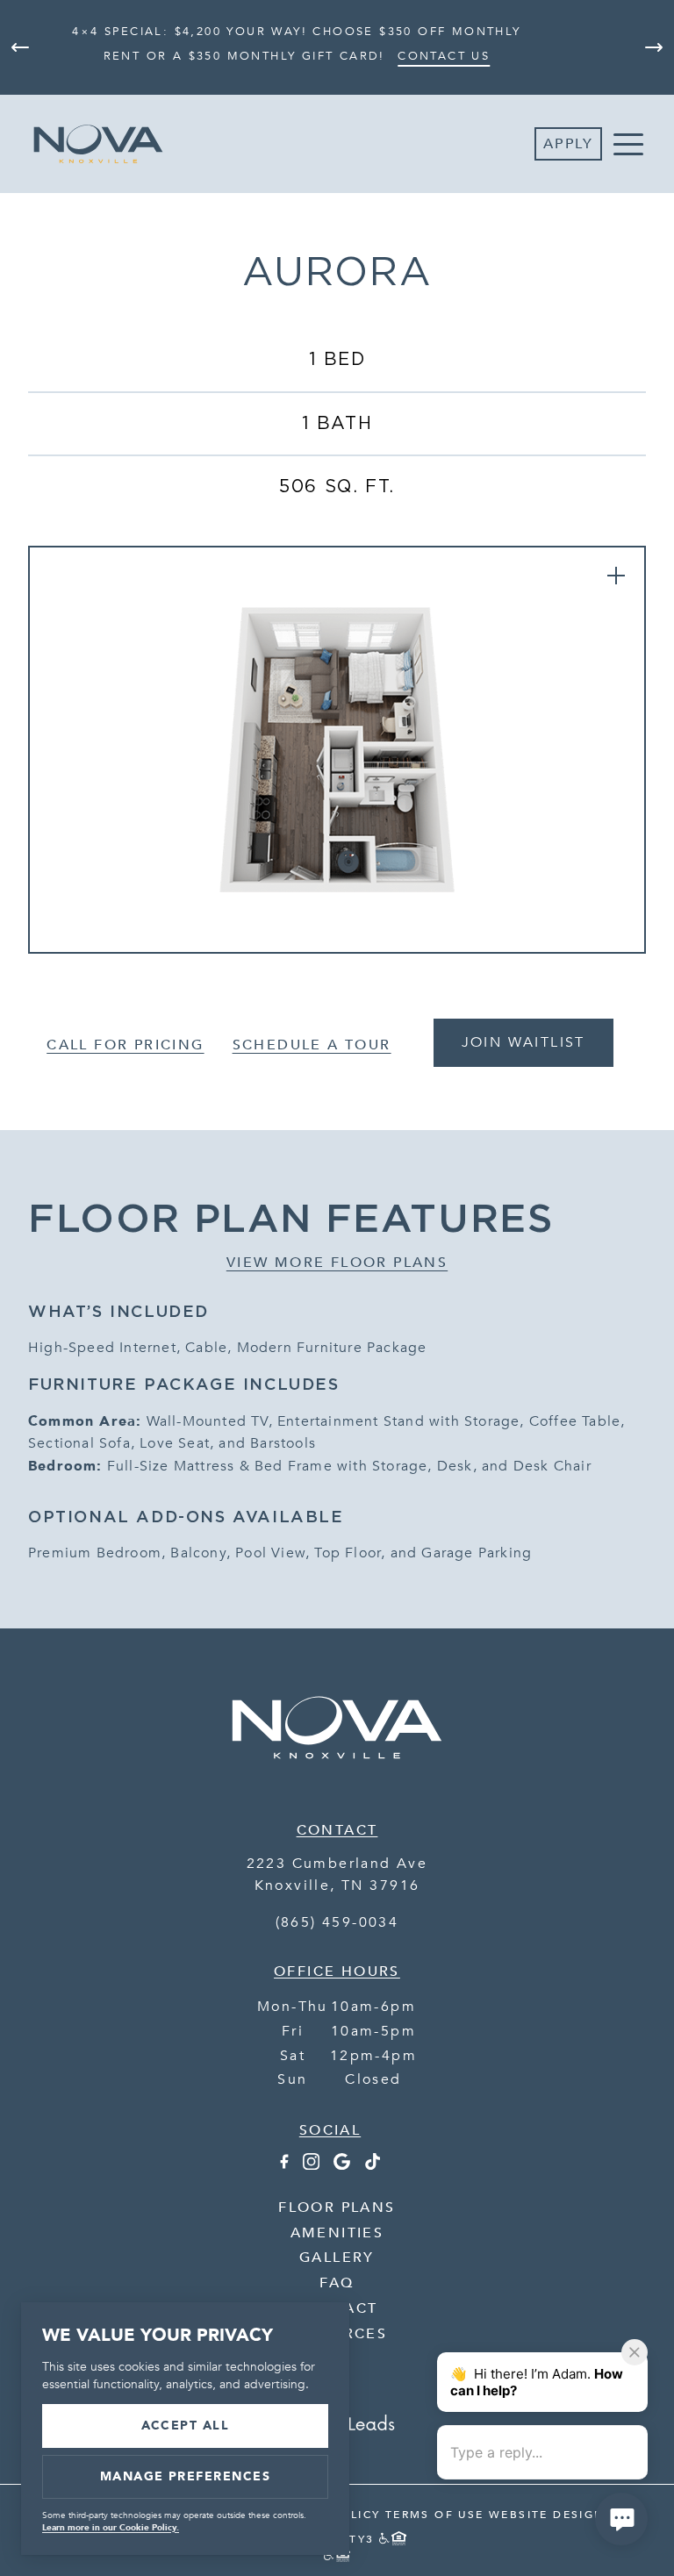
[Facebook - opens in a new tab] (283, 2165)
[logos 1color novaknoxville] (337, 1780)
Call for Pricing (125, 1045)
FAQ (337, 2283)
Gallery (337, 2258)
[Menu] (628, 144)
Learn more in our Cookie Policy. (111, 2528)
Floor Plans (337, 2207)
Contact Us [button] (444, 56)
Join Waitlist (523, 1042)
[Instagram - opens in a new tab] (311, 2165)
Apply (568, 144)
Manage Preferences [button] (186, 2476)
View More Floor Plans (337, 1263)
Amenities (337, 2233)
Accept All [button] (186, 2426)
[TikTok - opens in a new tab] (373, 2165)
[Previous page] (20, 47)
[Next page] (654, 47)
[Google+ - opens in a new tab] (342, 2165)
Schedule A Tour (312, 1045)
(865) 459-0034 (337, 1922)
